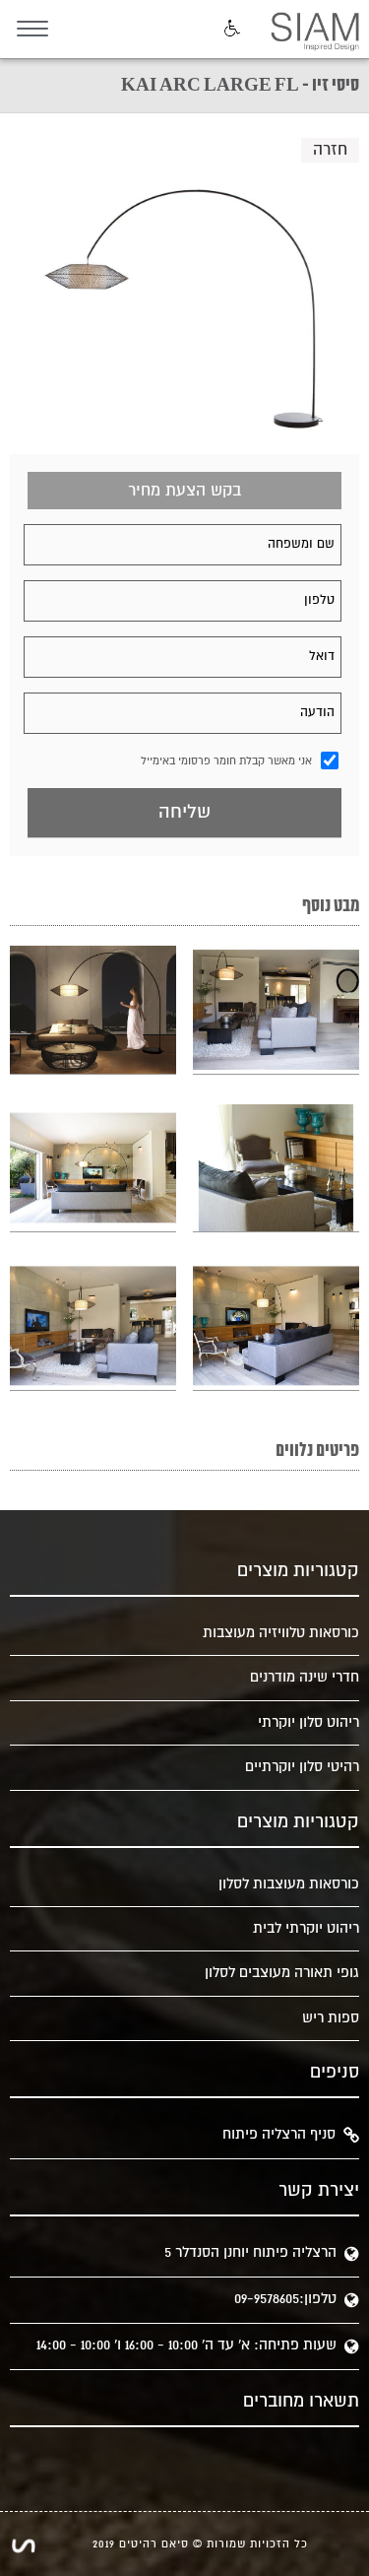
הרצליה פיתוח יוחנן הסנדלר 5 (250, 2252)
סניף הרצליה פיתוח (279, 2134)
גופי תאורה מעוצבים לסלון (282, 1973)
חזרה (330, 150)
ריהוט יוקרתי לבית (306, 1928)
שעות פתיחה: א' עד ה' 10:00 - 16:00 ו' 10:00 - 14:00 (186, 2345)
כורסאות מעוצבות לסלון (289, 1884)
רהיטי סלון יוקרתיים (302, 1767)
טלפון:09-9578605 (285, 2299)
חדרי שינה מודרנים (305, 1677)
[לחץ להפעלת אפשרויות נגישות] (230, 30)
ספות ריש (331, 2018)
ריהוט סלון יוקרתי (308, 1722)
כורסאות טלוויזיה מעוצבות (281, 1633)
